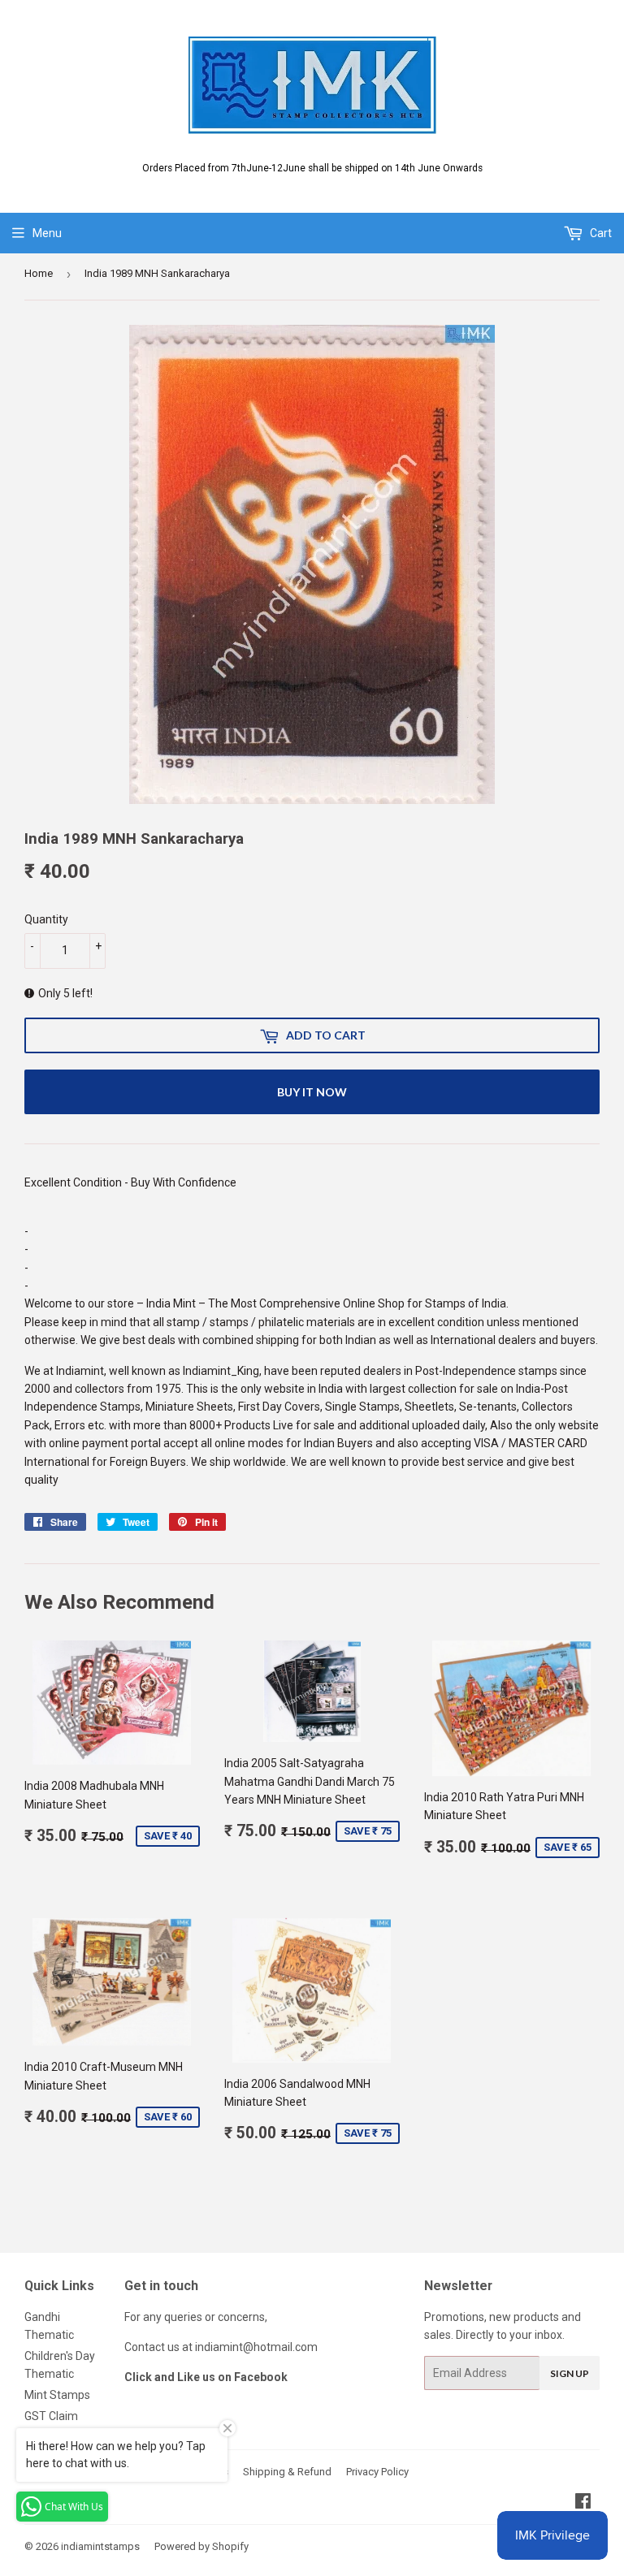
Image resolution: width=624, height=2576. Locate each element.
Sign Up (570, 2373)
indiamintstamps (100, 2546)
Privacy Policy (377, 2472)
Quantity (46, 919)
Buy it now (312, 1092)
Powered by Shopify (201, 2546)
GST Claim (51, 2416)
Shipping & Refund (287, 2472)
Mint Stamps (57, 2395)
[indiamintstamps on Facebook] (583, 2503)
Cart (600, 233)
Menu (47, 233)
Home (39, 273)
